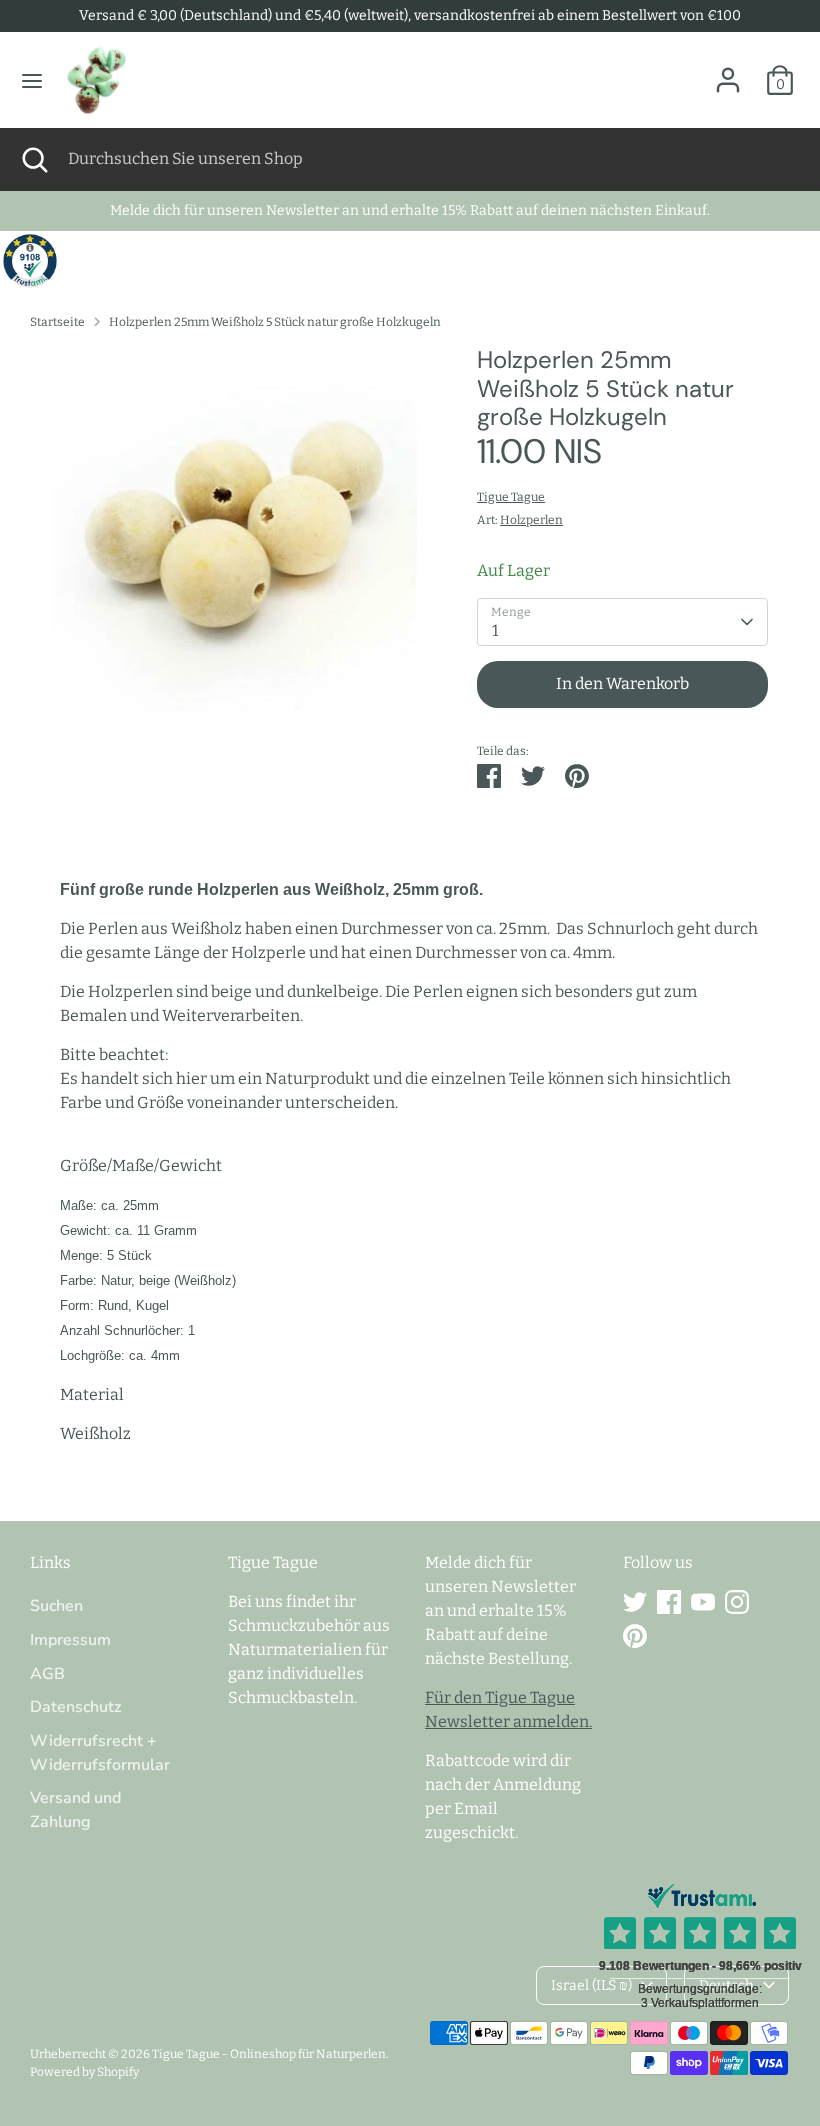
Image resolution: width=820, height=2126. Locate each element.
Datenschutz (75, 1707)
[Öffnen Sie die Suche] (34, 159)
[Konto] (728, 71)
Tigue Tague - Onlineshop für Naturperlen (269, 2054)
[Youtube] (703, 1602)
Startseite (57, 322)
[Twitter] (635, 1602)
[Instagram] (737, 1602)
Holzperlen (531, 520)
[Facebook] (669, 1602)
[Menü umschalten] (32, 80)
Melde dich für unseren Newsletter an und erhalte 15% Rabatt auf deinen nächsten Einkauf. (410, 210)
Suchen (56, 1606)
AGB (47, 1674)
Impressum (70, 1640)
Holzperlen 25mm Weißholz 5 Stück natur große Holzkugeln (275, 322)
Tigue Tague (511, 497)
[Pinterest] (635, 1636)
